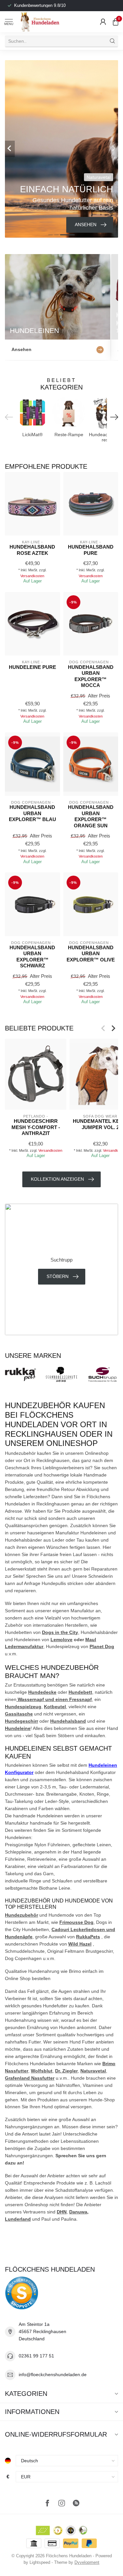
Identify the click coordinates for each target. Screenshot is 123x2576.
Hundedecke (42, 1692)
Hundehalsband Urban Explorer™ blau (32, 813)
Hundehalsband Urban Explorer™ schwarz (32, 957)
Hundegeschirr (21, 1721)
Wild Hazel (80, 1944)
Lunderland (18, 2219)
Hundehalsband (68, 1721)
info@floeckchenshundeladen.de (53, 2375)
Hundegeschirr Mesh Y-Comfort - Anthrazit (36, 1127)
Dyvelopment (87, 2563)
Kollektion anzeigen (57, 1179)
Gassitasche (19, 1714)
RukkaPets (88, 1937)
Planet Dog (102, 1646)
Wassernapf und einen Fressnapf (54, 1699)
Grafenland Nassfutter (30, 2078)
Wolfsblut (42, 2071)
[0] (115, 22)
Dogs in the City (60, 1632)
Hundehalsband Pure (91, 550)
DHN (62, 2212)
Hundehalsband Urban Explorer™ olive (91, 954)
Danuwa (78, 2212)
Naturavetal (93, 2071)
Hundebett (80, 1692)
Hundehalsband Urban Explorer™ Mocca (91, 676)
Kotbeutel (55, 1707)
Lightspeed (40, 2563)
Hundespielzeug (23, 1707)
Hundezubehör (21, 1915)
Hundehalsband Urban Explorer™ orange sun (91, 816)
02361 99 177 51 (36, 2356)
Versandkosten (32, 576)
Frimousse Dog (76, 1922)
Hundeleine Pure (32, 667)
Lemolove (61, 1640)
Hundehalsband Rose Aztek (32, 550)
